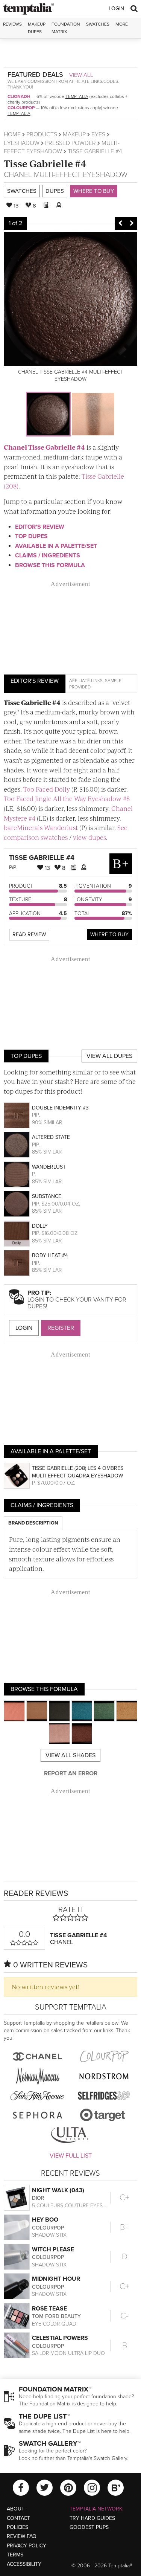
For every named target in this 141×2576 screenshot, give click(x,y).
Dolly (40, 1226)
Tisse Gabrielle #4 (45, 163)
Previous (120, 223)
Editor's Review (40, 527)
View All (81, 75)
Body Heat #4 (50, 1255)
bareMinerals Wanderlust (41, 827)
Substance (47, 1196)
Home (12, 134)
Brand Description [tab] (33, 1523)
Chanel (18, 175)
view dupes (89, 837)
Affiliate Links (86, 681)
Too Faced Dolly (47, 789)
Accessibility (24, 2564)
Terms (15, 2555)
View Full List (71, 2156)
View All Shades (70, 1755)
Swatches (98, 24)
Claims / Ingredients (48, 555)
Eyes (98, 134)
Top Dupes (31, 536)
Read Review (29, 935)
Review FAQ (22, 2536)
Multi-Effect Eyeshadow (81, 175)
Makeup (74, 134)
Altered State (51, 1137)
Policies (17, 2527)
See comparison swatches (66, 832)
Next (132, 223)
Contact (18, 2518)
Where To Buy (109, 935)
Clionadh (19, 96)
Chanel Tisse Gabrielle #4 (44, 447)
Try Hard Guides (92, 2518)
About (16, 2509)
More (122, 24)
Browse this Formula (50, 565)
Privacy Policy (27, 2546)
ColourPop (21, 108)
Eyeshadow (22, 143)
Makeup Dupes (37, 28)
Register (61, 1328)
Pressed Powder (70, 143)
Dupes (55, 191)
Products (42, 134)
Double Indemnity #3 (60, 1108)
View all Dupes (109, 1056)
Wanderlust (49, 1167)
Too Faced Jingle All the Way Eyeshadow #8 (67, 798)
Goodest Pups (89, 2527)
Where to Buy (94, 191)
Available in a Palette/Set (56, 546)
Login (116, 8)
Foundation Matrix (66, 28)
